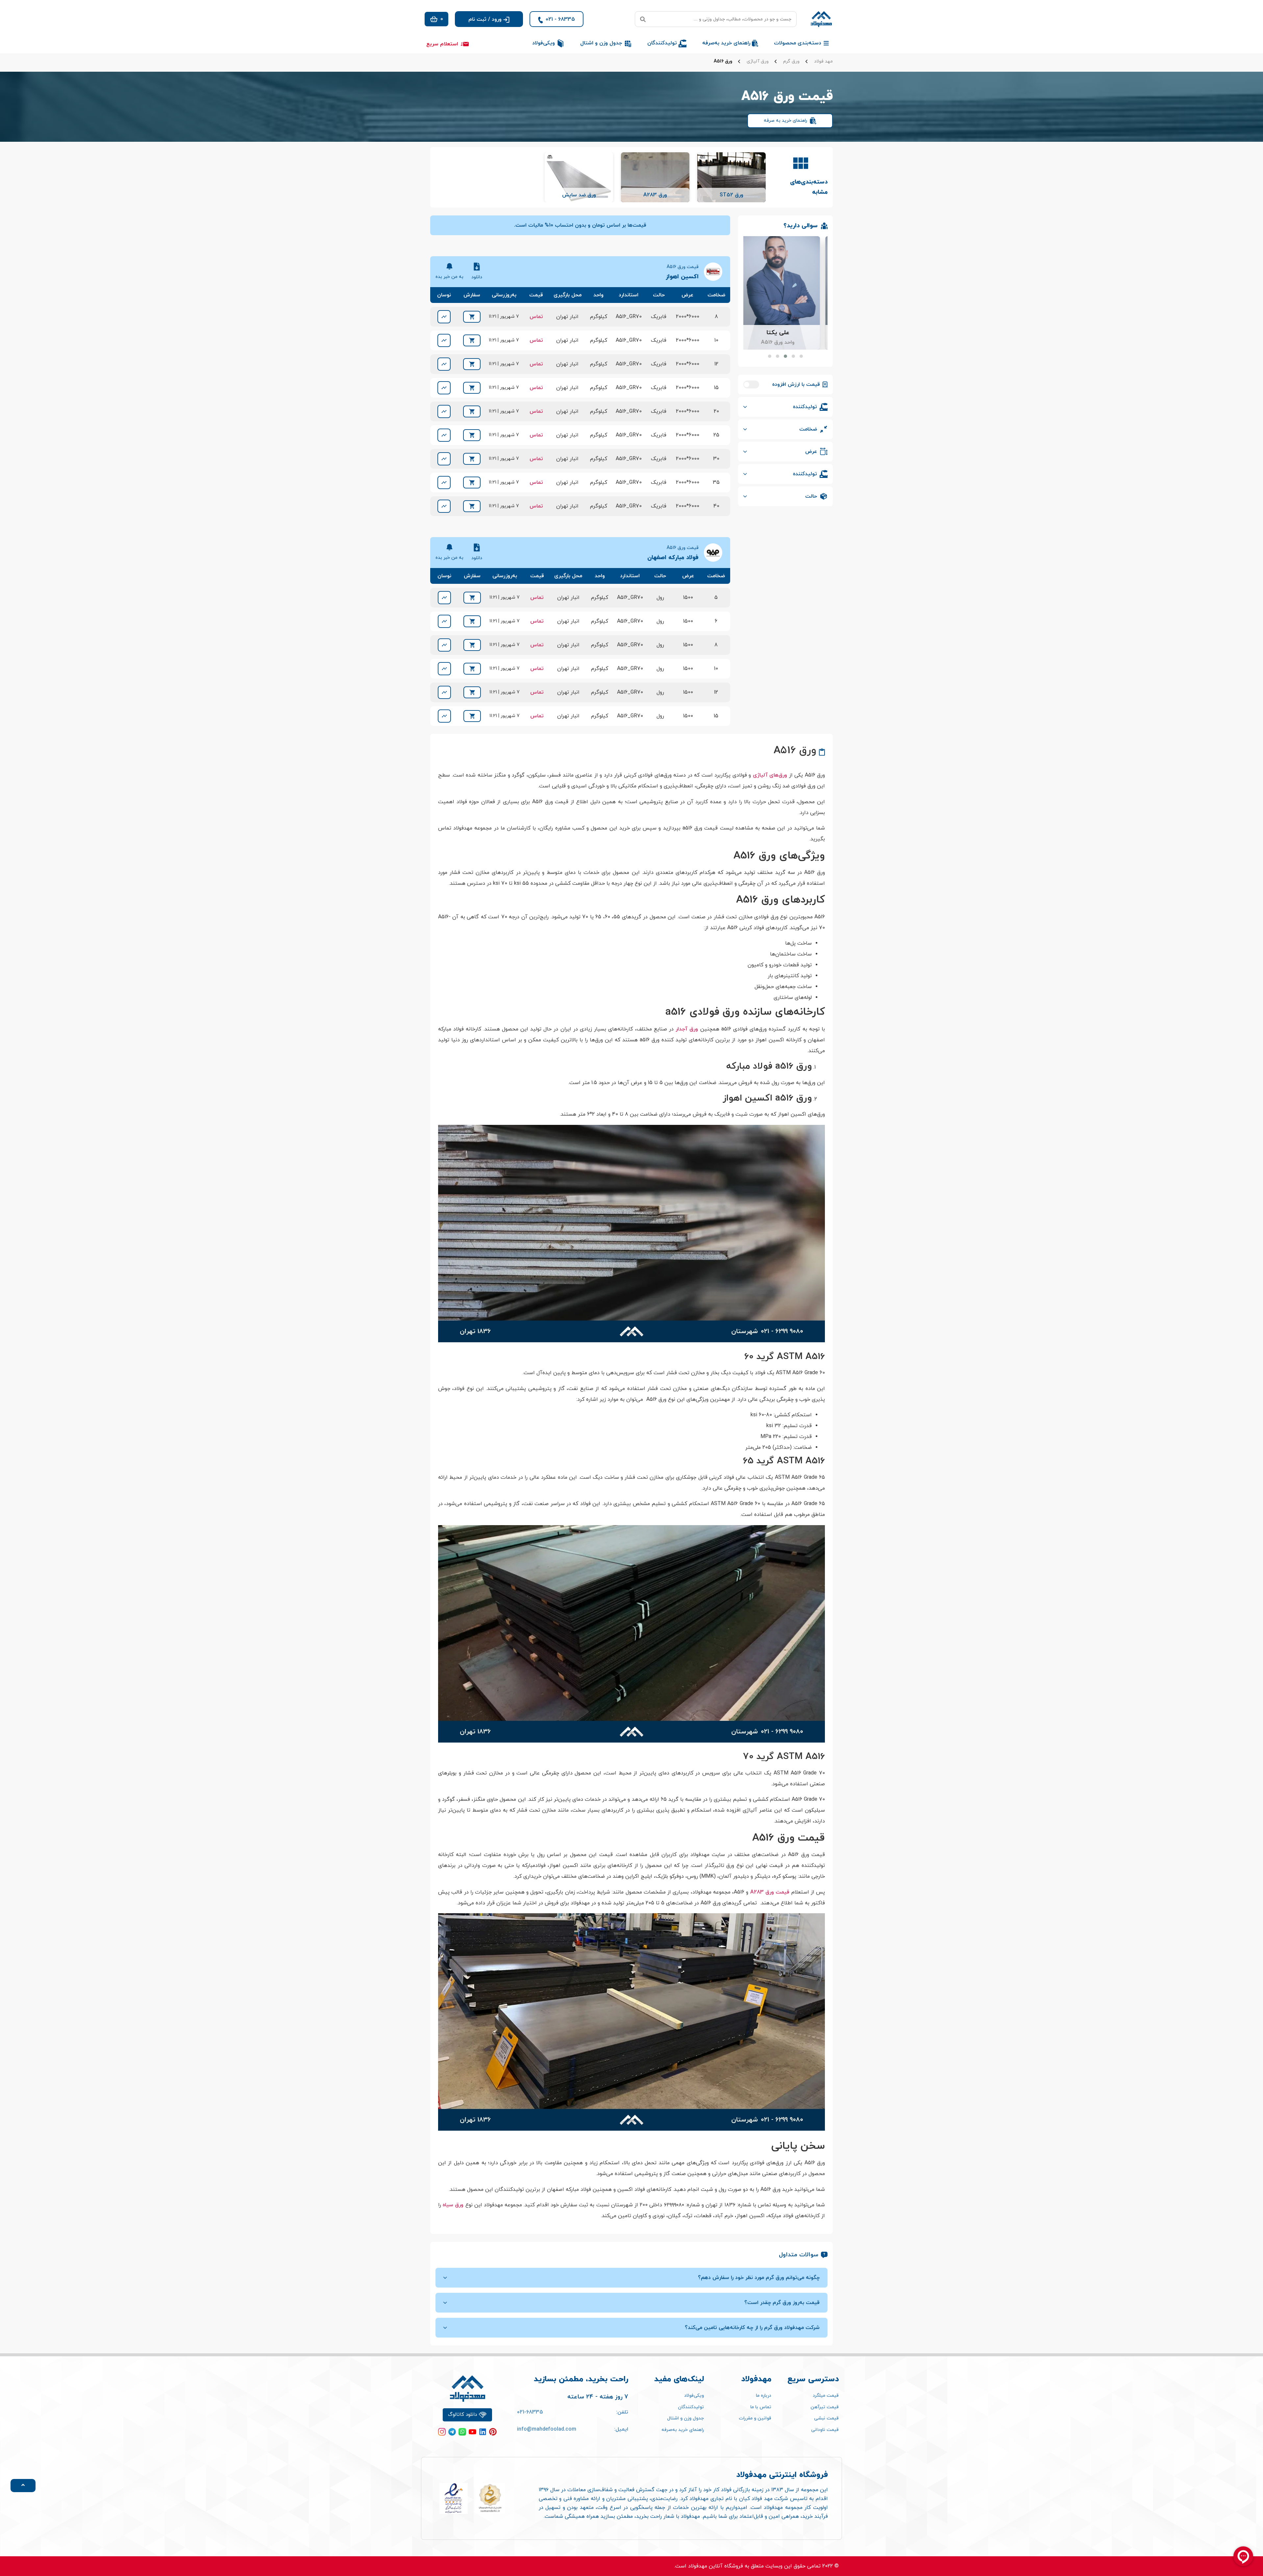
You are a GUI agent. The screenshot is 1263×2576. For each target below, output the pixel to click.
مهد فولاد (823, 62)
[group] (731, 177)
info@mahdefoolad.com (547, 2429)
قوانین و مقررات (755, 2418)
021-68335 (530, 2412)
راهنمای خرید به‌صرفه (683, 2430)
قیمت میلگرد (826, 2396)
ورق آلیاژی (758, 62)
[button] (489, 19)
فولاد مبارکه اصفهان (673, 558)
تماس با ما (761, 2407)
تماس (536, 317)
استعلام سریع (442, 44)
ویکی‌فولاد (694, 2396)
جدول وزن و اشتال (685, 2418)
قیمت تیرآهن (825, 2407)
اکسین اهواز (682, 277)
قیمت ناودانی (825, 2430)
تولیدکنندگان (691, 2407)
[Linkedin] (483, 2432)
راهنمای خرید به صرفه (785, 121)
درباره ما (764, 2396)
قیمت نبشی (826, 2418)
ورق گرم (791, 62)
